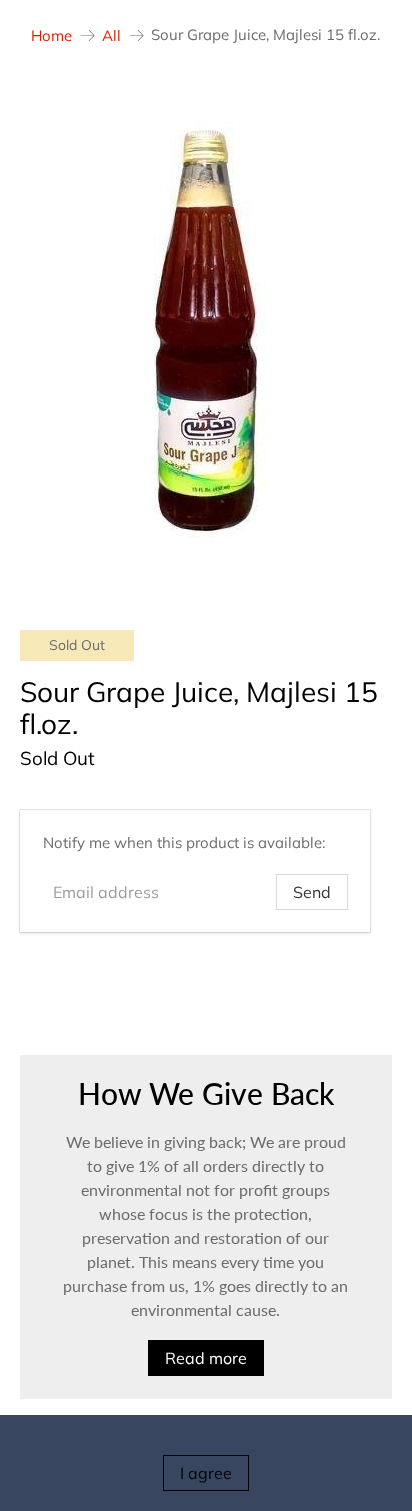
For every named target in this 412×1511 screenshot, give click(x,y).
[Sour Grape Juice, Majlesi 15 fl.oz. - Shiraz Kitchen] (205, 330)
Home (51, 35)
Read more (206, 1358)
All (111, 35)
